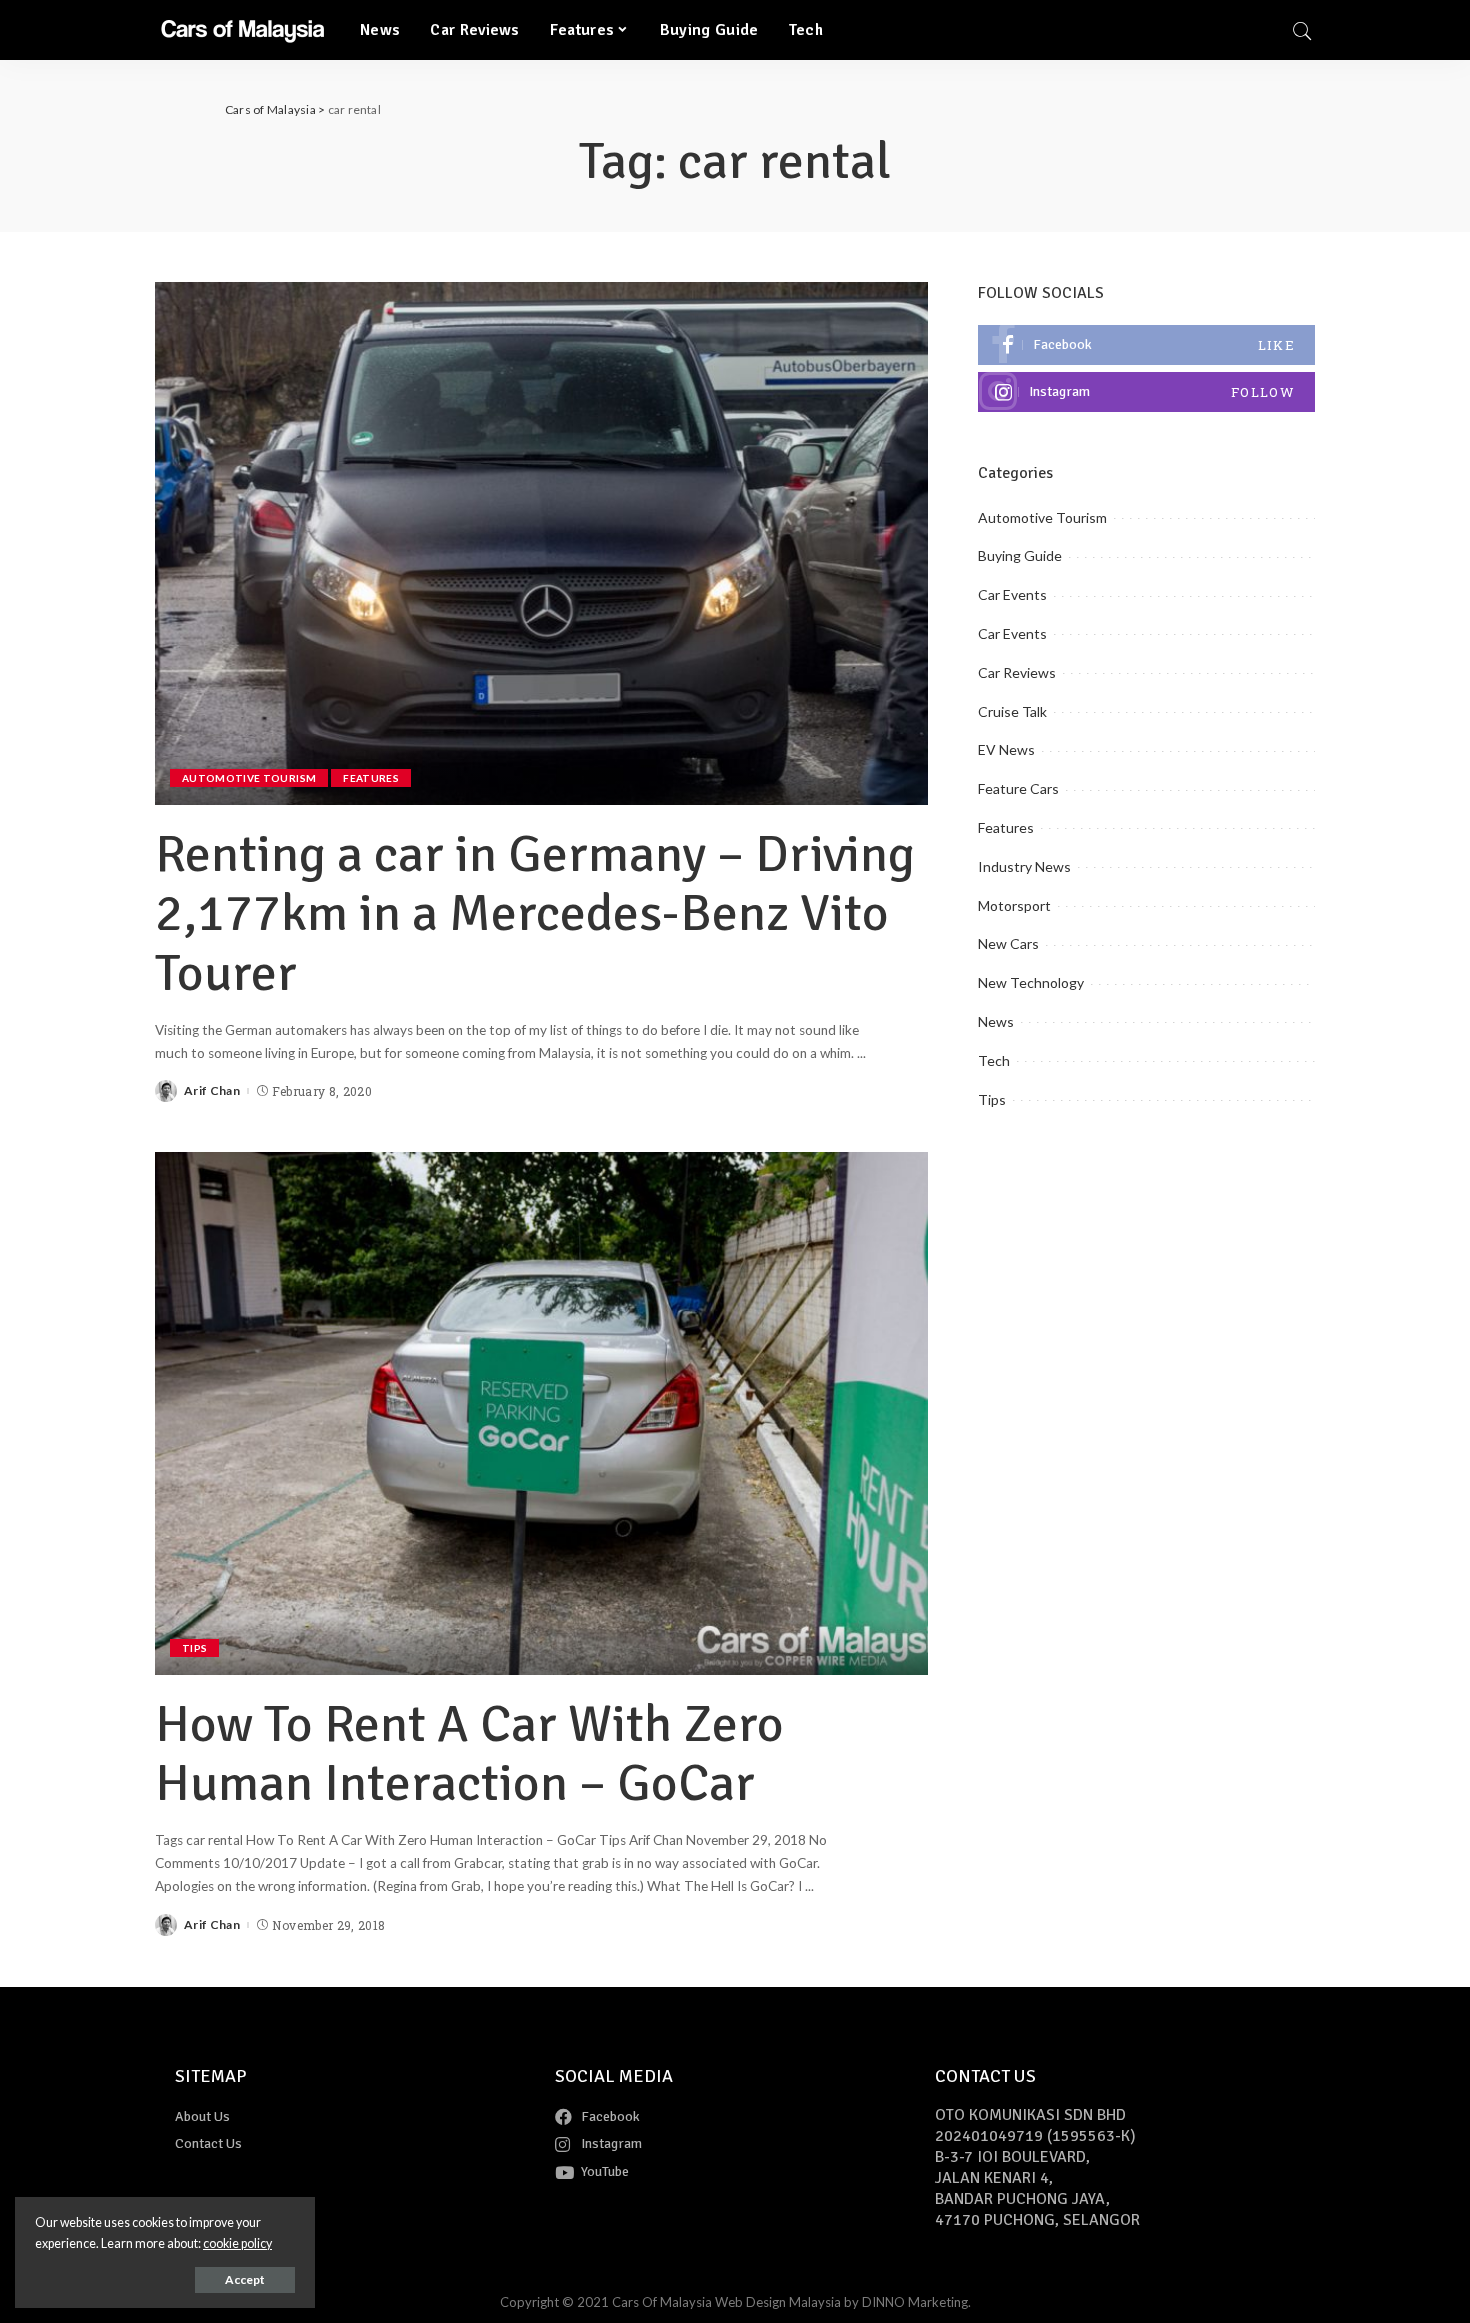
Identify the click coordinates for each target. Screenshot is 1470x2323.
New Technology (1031, 982)
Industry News (1024, 866)
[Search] (1302, 30)
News (996, 1021)
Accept (245, 2279)
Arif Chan (212, 1091)
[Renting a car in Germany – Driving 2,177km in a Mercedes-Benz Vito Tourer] (541, 543)
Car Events (1012, 594)
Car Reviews (1017, 672)
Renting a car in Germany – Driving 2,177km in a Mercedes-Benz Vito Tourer (535, 914)
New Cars (1008, 943)
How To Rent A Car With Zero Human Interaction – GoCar (469, 1754)
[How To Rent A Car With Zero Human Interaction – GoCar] (541, 1413)
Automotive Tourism (249, 778)
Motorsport (1014, 905)
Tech (994, 1060)
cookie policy (237, 2243)
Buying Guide (1020, 555)
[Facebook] (1146, 345)
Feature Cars (1018, 788)
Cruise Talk (1012, 711)
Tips (194, 1648)
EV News (1006, 749)
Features (371, 778)
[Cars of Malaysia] (242, 30)
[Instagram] (1146, 392)
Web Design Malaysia (778, 2302)
